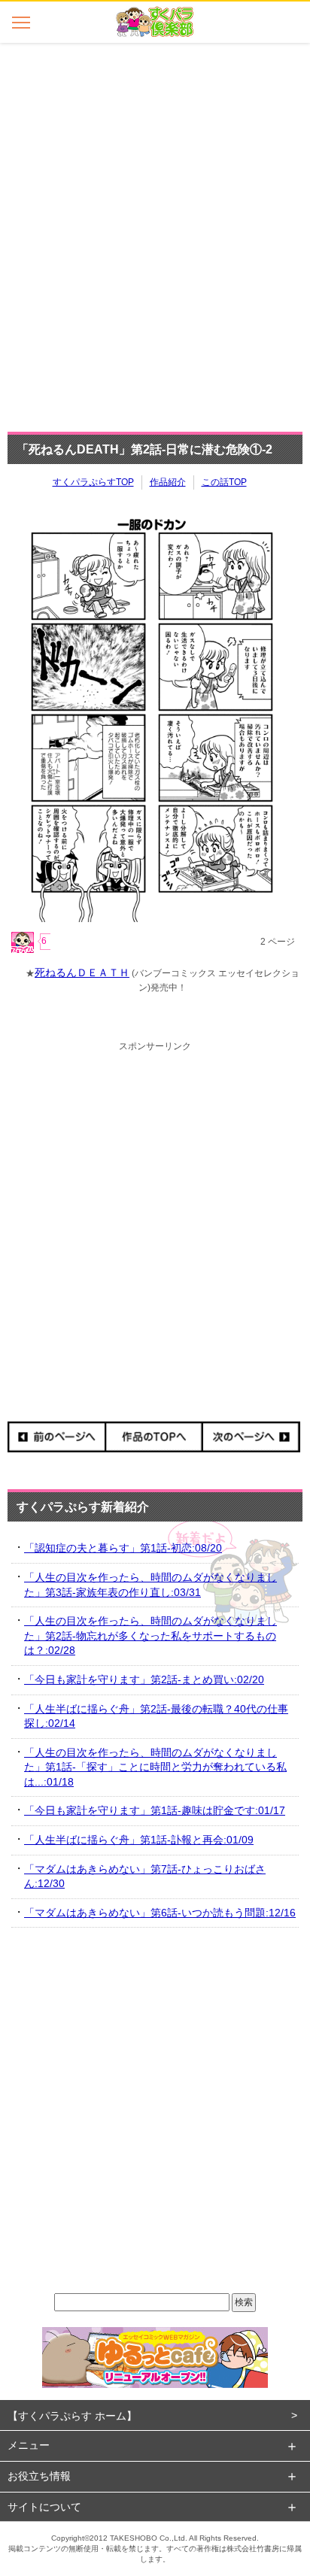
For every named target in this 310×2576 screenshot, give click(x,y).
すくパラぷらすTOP (93, 482)
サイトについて (44, 2507)
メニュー (29, 2445)
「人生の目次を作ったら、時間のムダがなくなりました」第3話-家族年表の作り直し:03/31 (150, 1585)
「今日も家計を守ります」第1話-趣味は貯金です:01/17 (155, 1810)
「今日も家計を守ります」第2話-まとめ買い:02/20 (144, 1679)
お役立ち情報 (39, 2476)
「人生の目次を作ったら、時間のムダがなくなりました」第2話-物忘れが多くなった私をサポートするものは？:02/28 (150, 1635)
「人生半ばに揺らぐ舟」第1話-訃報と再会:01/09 (139, 1840)
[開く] (21, 22)
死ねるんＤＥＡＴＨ (82, 972)
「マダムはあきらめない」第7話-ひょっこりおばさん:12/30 (145, 1877)
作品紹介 (168, 482)
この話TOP (224, 482)
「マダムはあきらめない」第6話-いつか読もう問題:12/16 (160, 1913)
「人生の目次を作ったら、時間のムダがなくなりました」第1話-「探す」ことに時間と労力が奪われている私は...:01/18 (155, 1767)
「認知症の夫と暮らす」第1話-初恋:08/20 (123, 1548)
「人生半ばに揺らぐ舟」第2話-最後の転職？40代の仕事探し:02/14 (156, 1716)
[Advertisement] (155, 233)
